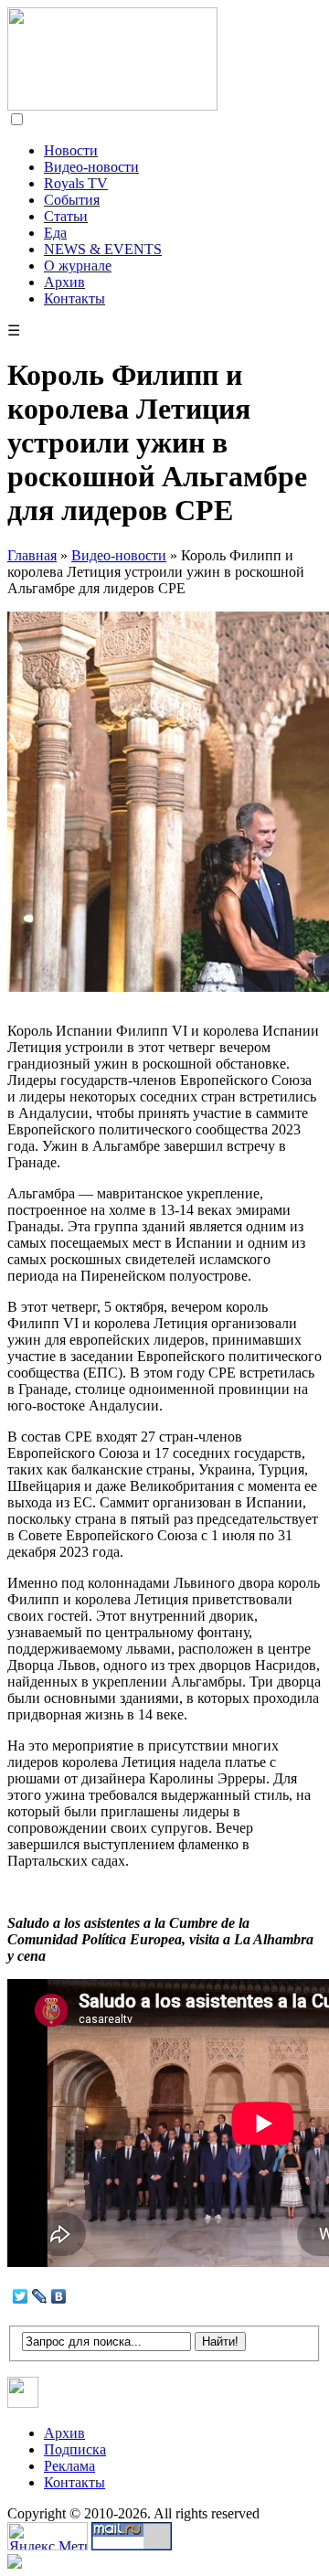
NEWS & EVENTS (103, 249)
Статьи (66, 216)
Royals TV (76, 183)
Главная (32, 555)
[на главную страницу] (112, 106)
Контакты (74, 298)
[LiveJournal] (40, 2296)
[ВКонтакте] (59, 2296)
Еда (55, 233)
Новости (71, 150)
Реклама (69, 2466)
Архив (64, 282)
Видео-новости (91, 167)
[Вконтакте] (23, 2403)
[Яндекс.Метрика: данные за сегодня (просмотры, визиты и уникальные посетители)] (48, 2536)
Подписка (75, 2449)
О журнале (78, 266)
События (72, 200)
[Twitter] (21, 2296)
